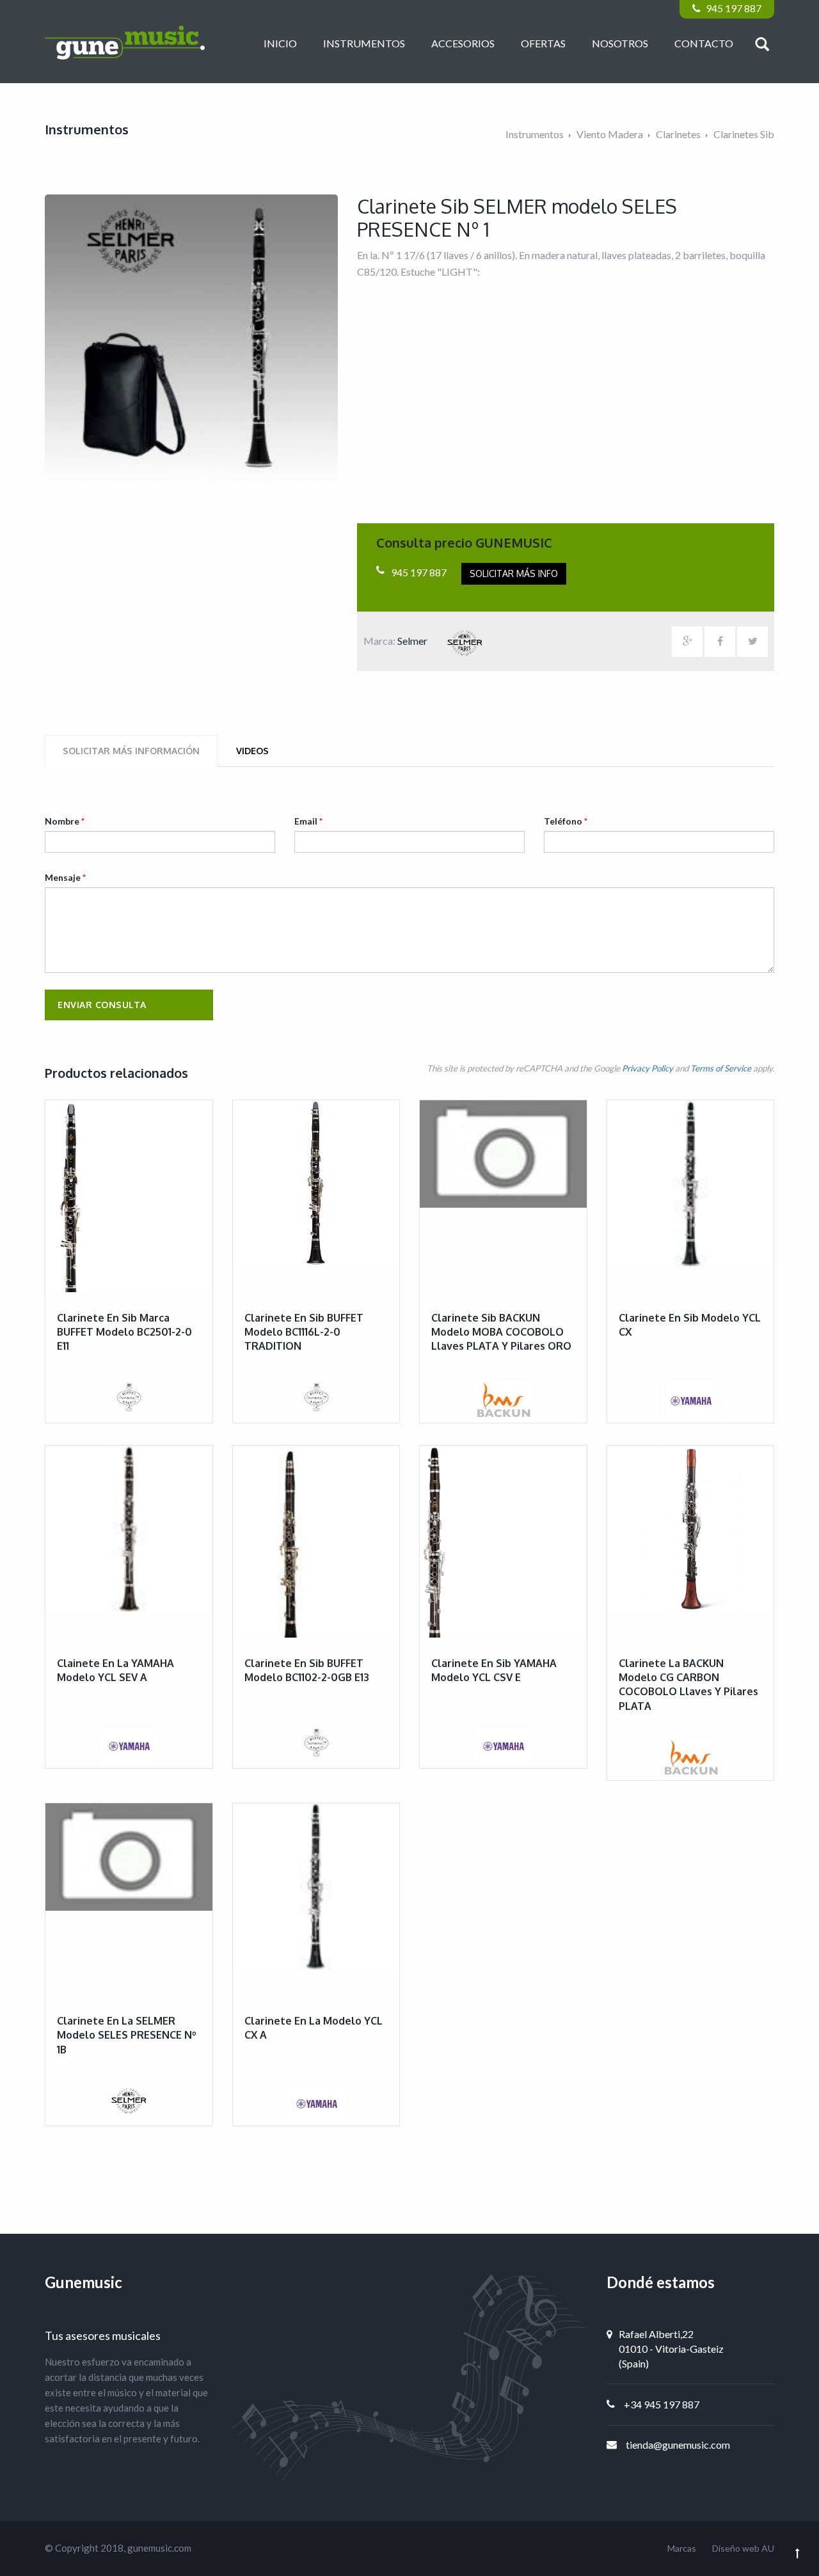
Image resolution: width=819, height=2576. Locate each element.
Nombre (65, 821)
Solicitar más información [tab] (131, 751)
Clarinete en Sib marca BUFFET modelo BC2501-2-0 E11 (124, 1332)
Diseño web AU (743, 2548)
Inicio (280, 43)
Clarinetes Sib (744, 134)
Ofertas (543, 43)
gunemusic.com (159, 2548)
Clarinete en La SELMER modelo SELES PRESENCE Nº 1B (127, 2035)
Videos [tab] (252, 751)
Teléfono (566, 821)
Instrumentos (364, 43)
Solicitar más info (514, 573)
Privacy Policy (648, 1068)
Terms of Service (721, 1068)
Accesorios (463, 43)
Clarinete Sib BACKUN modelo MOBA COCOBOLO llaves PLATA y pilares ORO (501, 1332)
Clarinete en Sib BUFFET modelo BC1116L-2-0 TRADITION (304, 1332)
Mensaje (65, 877)
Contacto (704, 43)
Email (308, 821)
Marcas (682, 2548)
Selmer (413, 641)
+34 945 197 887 (662, 2404)
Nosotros (620, 43)
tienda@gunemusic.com (678, 2445)
